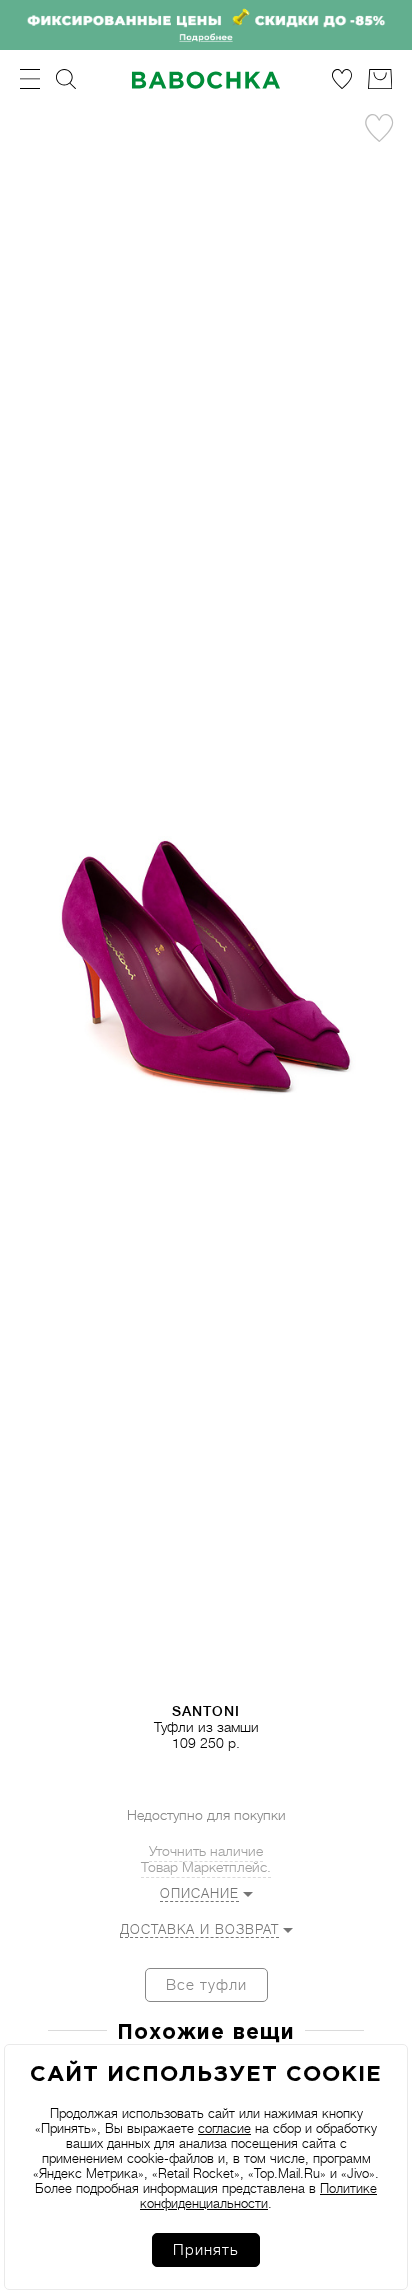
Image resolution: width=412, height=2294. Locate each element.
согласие (224, 2128)
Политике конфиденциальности (258, 2196)
